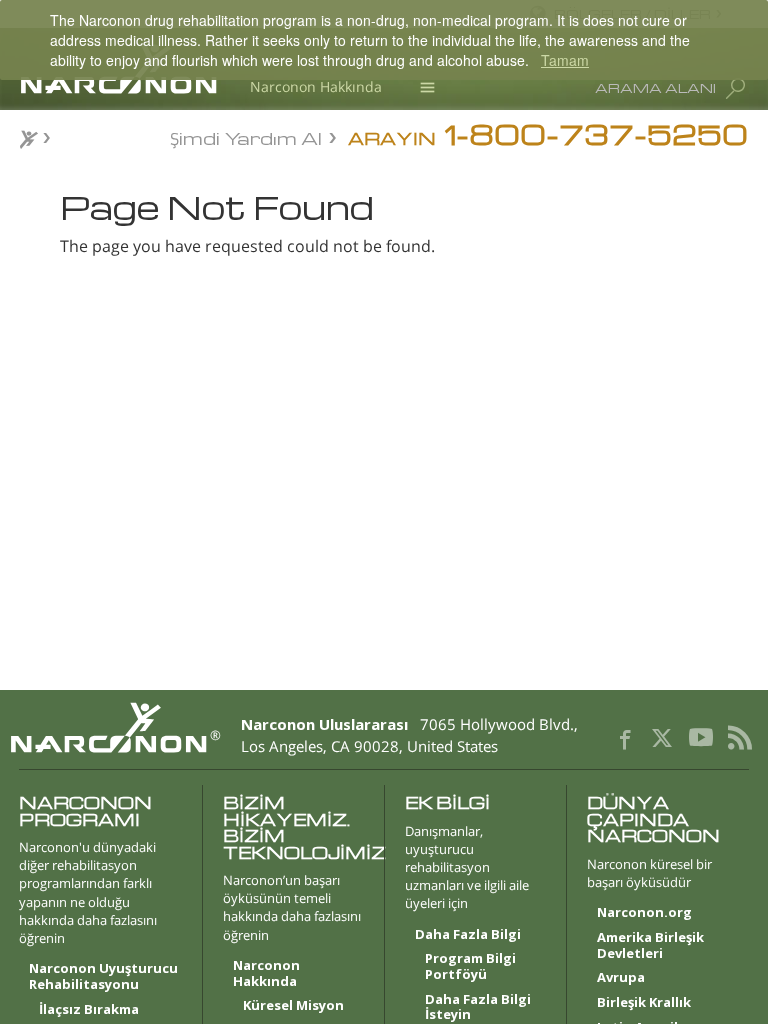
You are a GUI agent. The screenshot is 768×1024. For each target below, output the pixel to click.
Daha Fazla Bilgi (468, 935)
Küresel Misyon (293, 1006)
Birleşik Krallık (644, 1003)
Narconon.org (644, 913)
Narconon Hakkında (316, 86)
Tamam (565, 60)
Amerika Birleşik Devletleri (650, 946)
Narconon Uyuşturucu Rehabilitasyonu (103, 977)
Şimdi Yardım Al (246, 136)
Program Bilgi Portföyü (470, 967)
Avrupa (621, 978)
